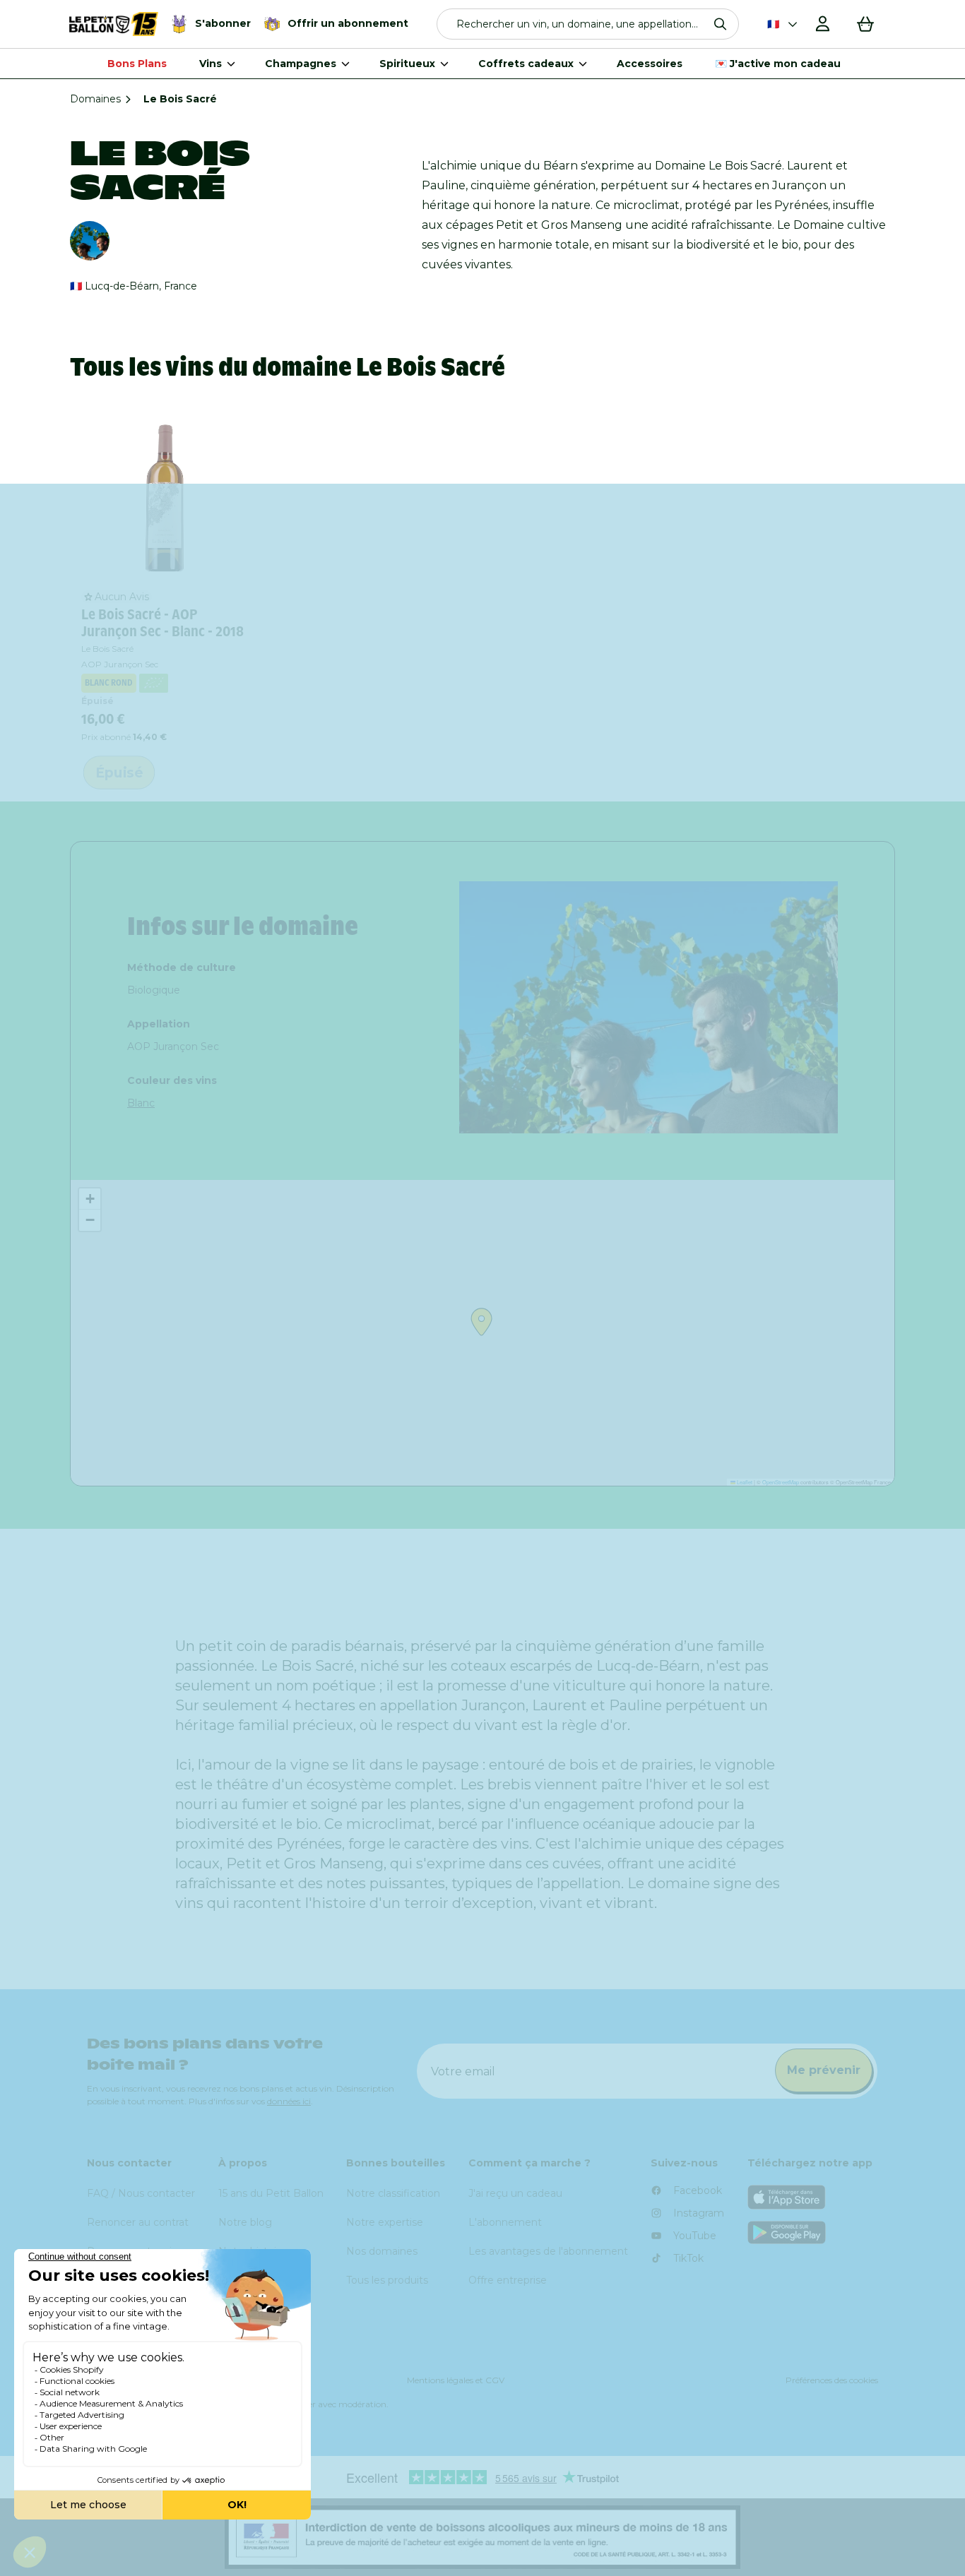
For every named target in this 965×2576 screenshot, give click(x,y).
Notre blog (245, 2222)
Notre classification (393, 2193)
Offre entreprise (508, 2280)
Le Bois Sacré (107, 649)
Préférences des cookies (832, 2380)
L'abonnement (505, 2222)
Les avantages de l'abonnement (548, 2251)
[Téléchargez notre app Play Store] (813, 2232)
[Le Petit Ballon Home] (114, 24)
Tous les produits (387, 2280)
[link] (165, 495)
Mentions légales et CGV (456, 2380)
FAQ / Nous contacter (141, 2193)
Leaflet (744, 1482)
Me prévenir (824, 2070)
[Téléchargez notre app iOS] (813, 2197)
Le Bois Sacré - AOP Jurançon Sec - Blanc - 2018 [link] (162, 623)
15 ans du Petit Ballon (271, 2193)
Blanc (141, 1103)
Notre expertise (385, 2222)
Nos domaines (382, 2251)
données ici (289, 2101)
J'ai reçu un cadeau (515, 2193)
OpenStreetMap (781, 1482)
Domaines (95, 99)
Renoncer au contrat (138, 2222)
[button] (588, 24)
